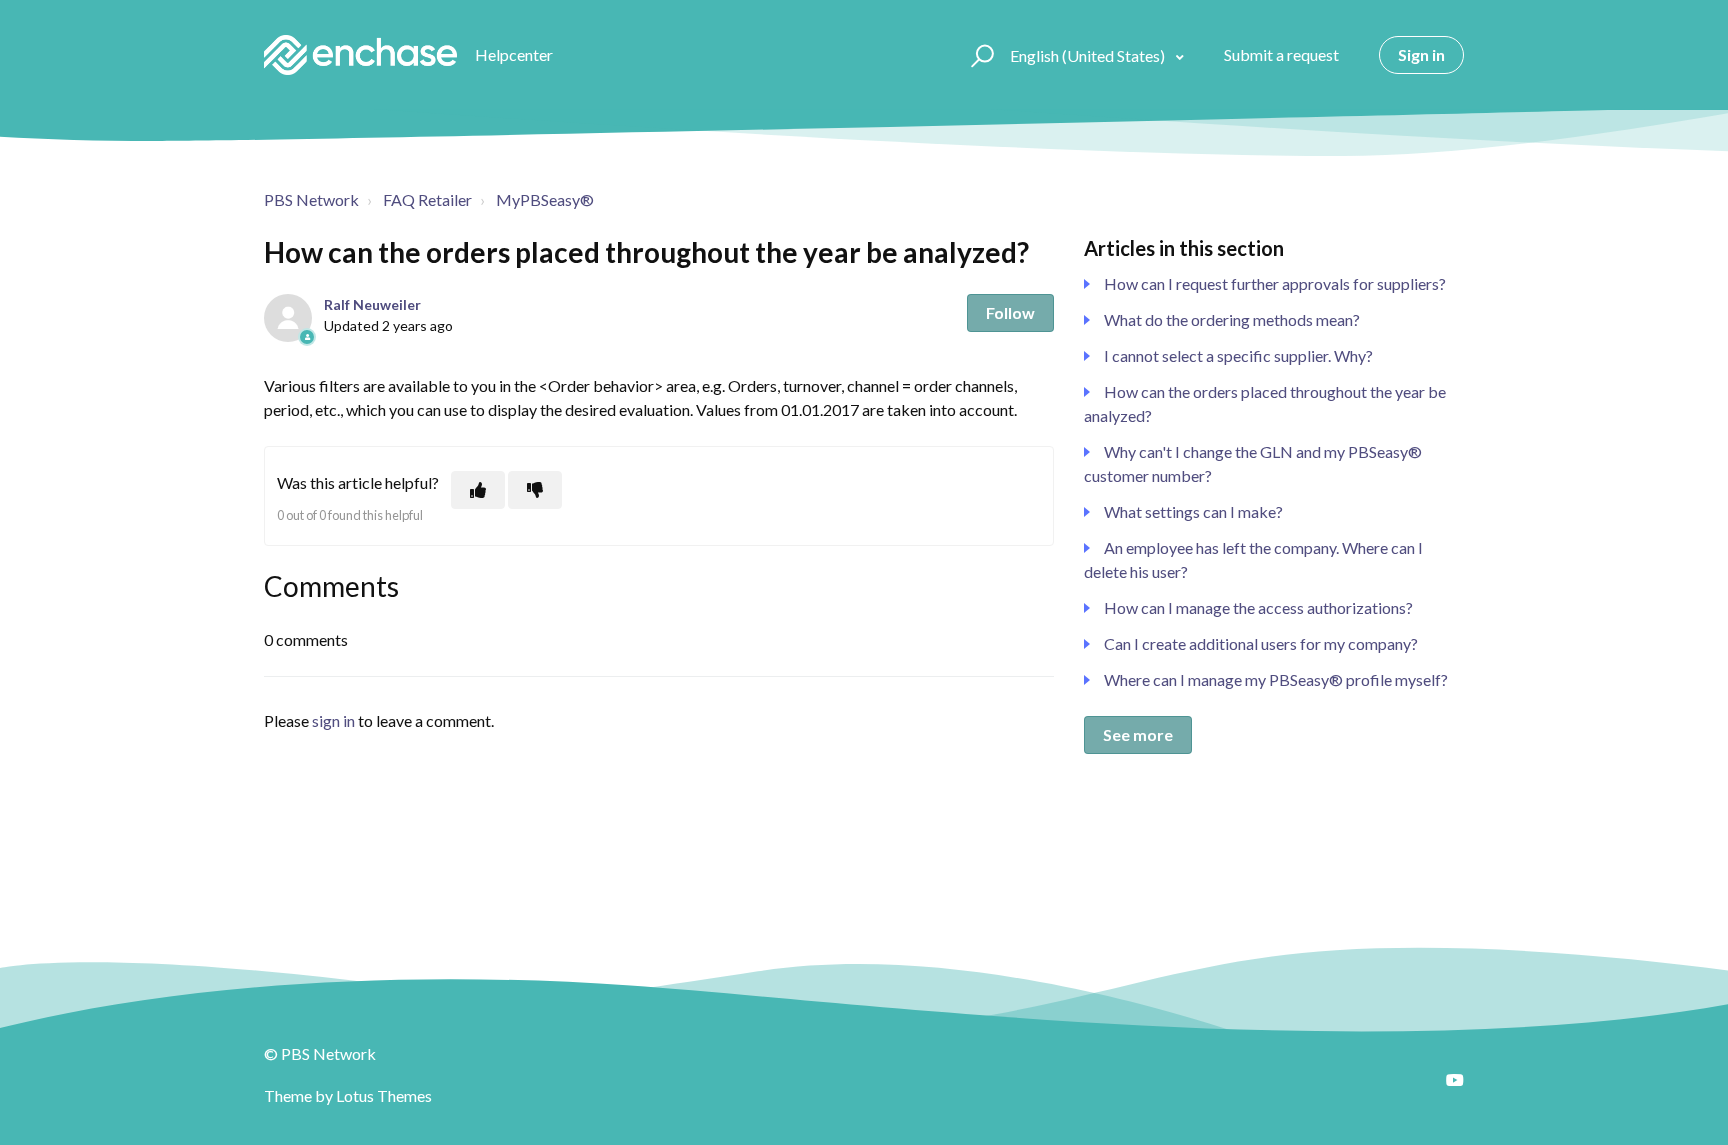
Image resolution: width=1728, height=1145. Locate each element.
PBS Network (311, 199)
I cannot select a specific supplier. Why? (1238, 355)
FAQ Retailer (427, 199)
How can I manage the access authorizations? (1258, 607)
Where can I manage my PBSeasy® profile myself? (1276, 679)
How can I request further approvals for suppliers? (1275, 283)
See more (1138, 734)
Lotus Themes (384, 1095)
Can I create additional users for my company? (1261, 643)
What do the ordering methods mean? (1232, 319)
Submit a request (1281, 54)
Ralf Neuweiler (372, 304)
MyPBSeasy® (545, 199)
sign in (333, 720)
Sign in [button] (1421, 54)
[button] (979, 55)
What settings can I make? (1193, 511)
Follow (1010, 312)
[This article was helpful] (478, 490)
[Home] (360, 55)
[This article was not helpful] (535, 490)
